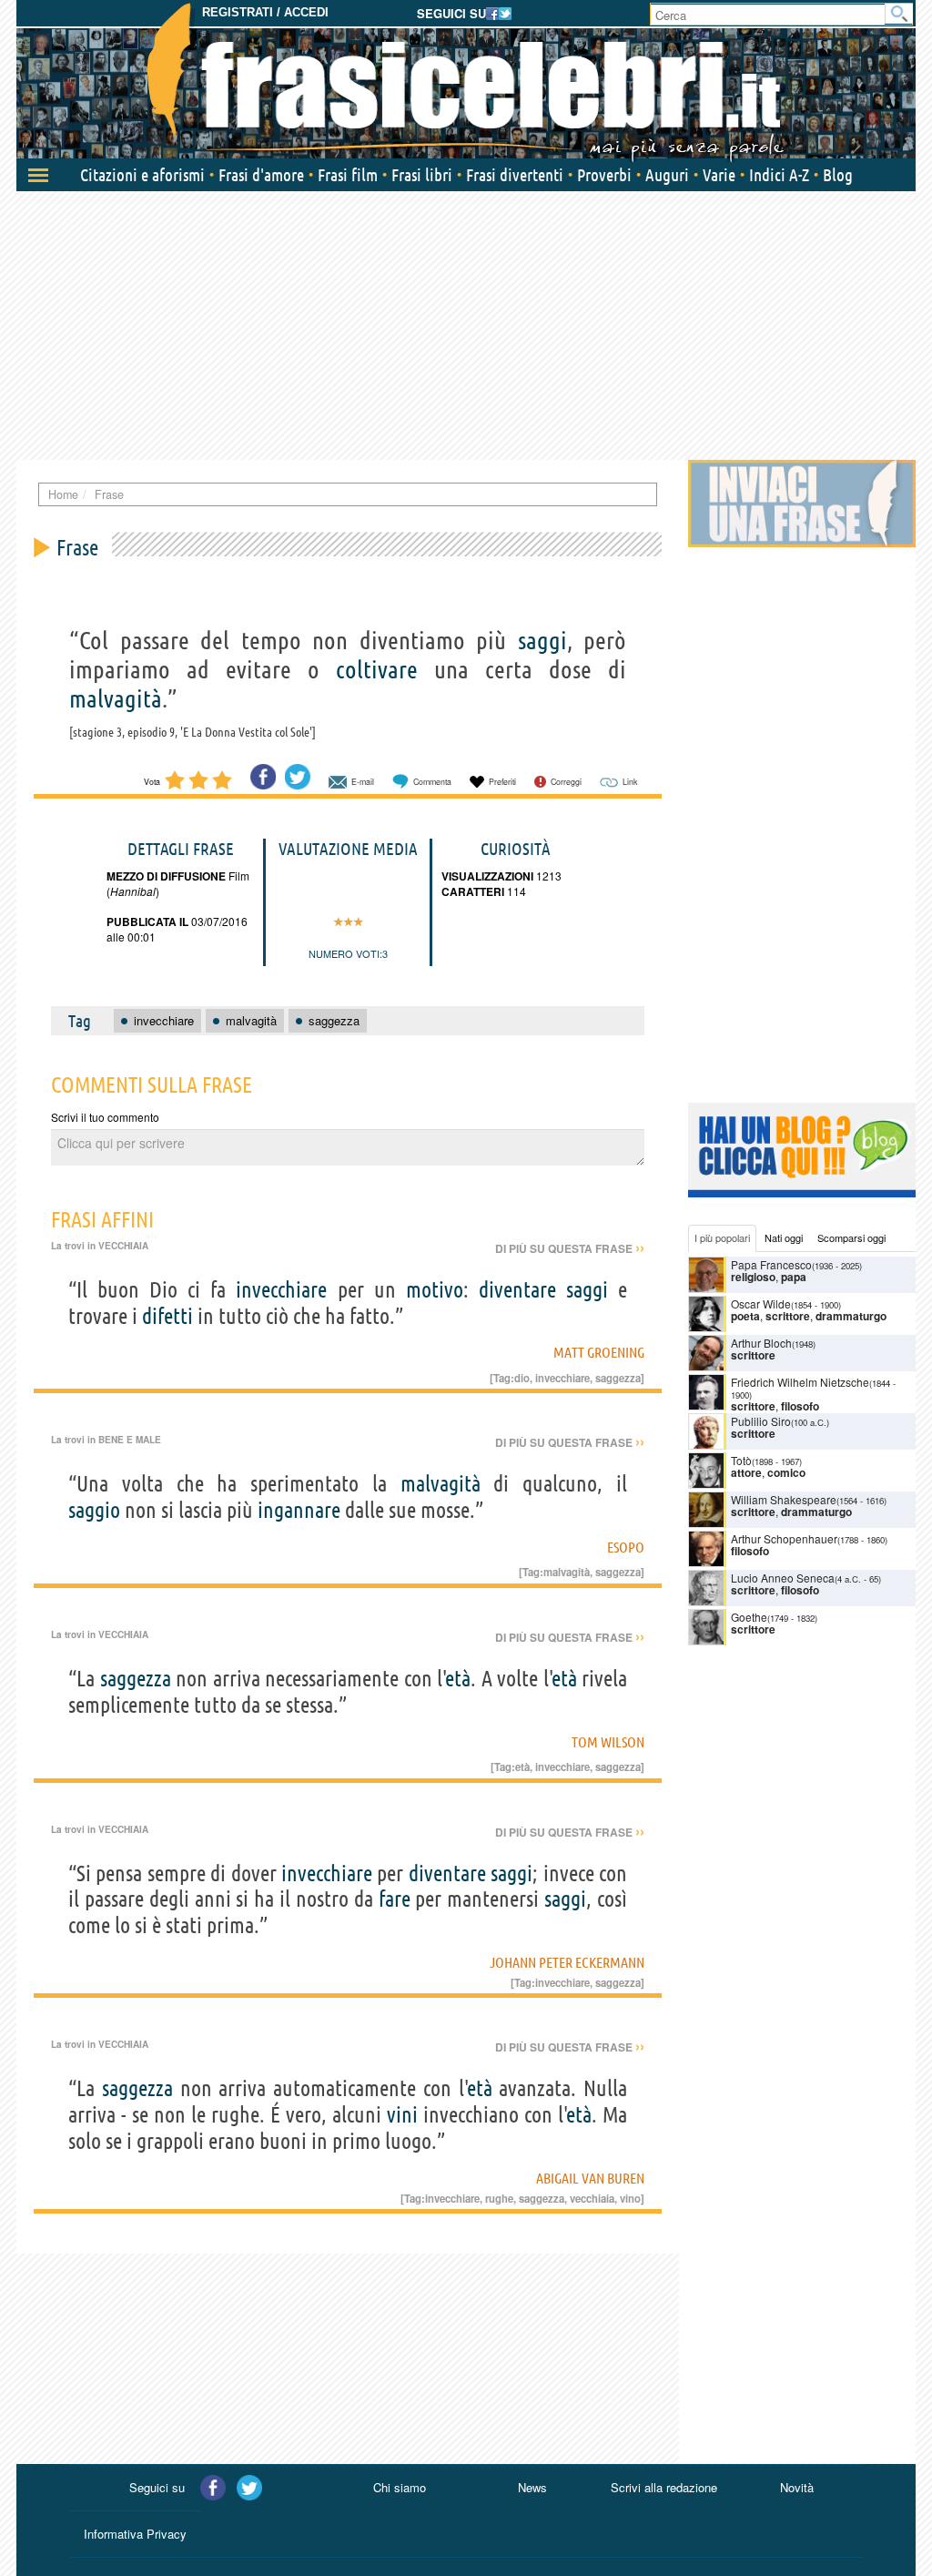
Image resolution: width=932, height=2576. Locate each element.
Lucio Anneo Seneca (783, 1578)
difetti (167, 1316)
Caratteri (473, 891)
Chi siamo (400, 2487)
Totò (741, 1460)
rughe (499, 2198)
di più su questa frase (570, 1248)
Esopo (626, 1547)
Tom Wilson (608, 1742)
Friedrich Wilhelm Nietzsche (800, 1382)
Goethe (749, 1617)
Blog (838, 175)
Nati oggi (784, 1237)
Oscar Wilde (761, 1303)
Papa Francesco (771, 1264)
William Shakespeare (784, 1499)
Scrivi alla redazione (664, 2487)
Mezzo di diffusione (166, 876)
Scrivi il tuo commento (105, 1117)
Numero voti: (345, 953)
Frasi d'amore (261, 175)
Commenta (432, 782)
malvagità (116, 698)
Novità (797, 2487)
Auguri (667, 175)
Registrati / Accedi (265, 12)
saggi (542, 640)
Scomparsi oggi (851, 1237)
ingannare (299, 1510)
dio (522, 1378)
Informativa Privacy (135, 2534)
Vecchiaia (123, 1246)
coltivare (377, 669)
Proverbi (604, 175)
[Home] (466, 82)
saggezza (618, 1378)
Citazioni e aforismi (142, 175)
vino (630, 2198)
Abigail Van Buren (590, 2178)
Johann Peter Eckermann (567, 1962)
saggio (94, 1510)
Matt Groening (599, 1352)
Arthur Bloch (761, 1343)
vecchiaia (592, 2198)
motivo (435, 1290)
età (458, 1679)
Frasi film (348, 175)
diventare (517, 1290)
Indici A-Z (779, 175)
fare (395, 1899)
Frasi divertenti (515, 175)
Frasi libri (422, 175)
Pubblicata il (147, 921)
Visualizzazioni (487, 876)
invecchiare (281, 1290)
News (532, 2487)
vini (402, 2115)
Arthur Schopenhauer (784, 1538)
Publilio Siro (761, 1421)
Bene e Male (130, 1440)
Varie (719, 175)
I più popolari (722, 1237)
